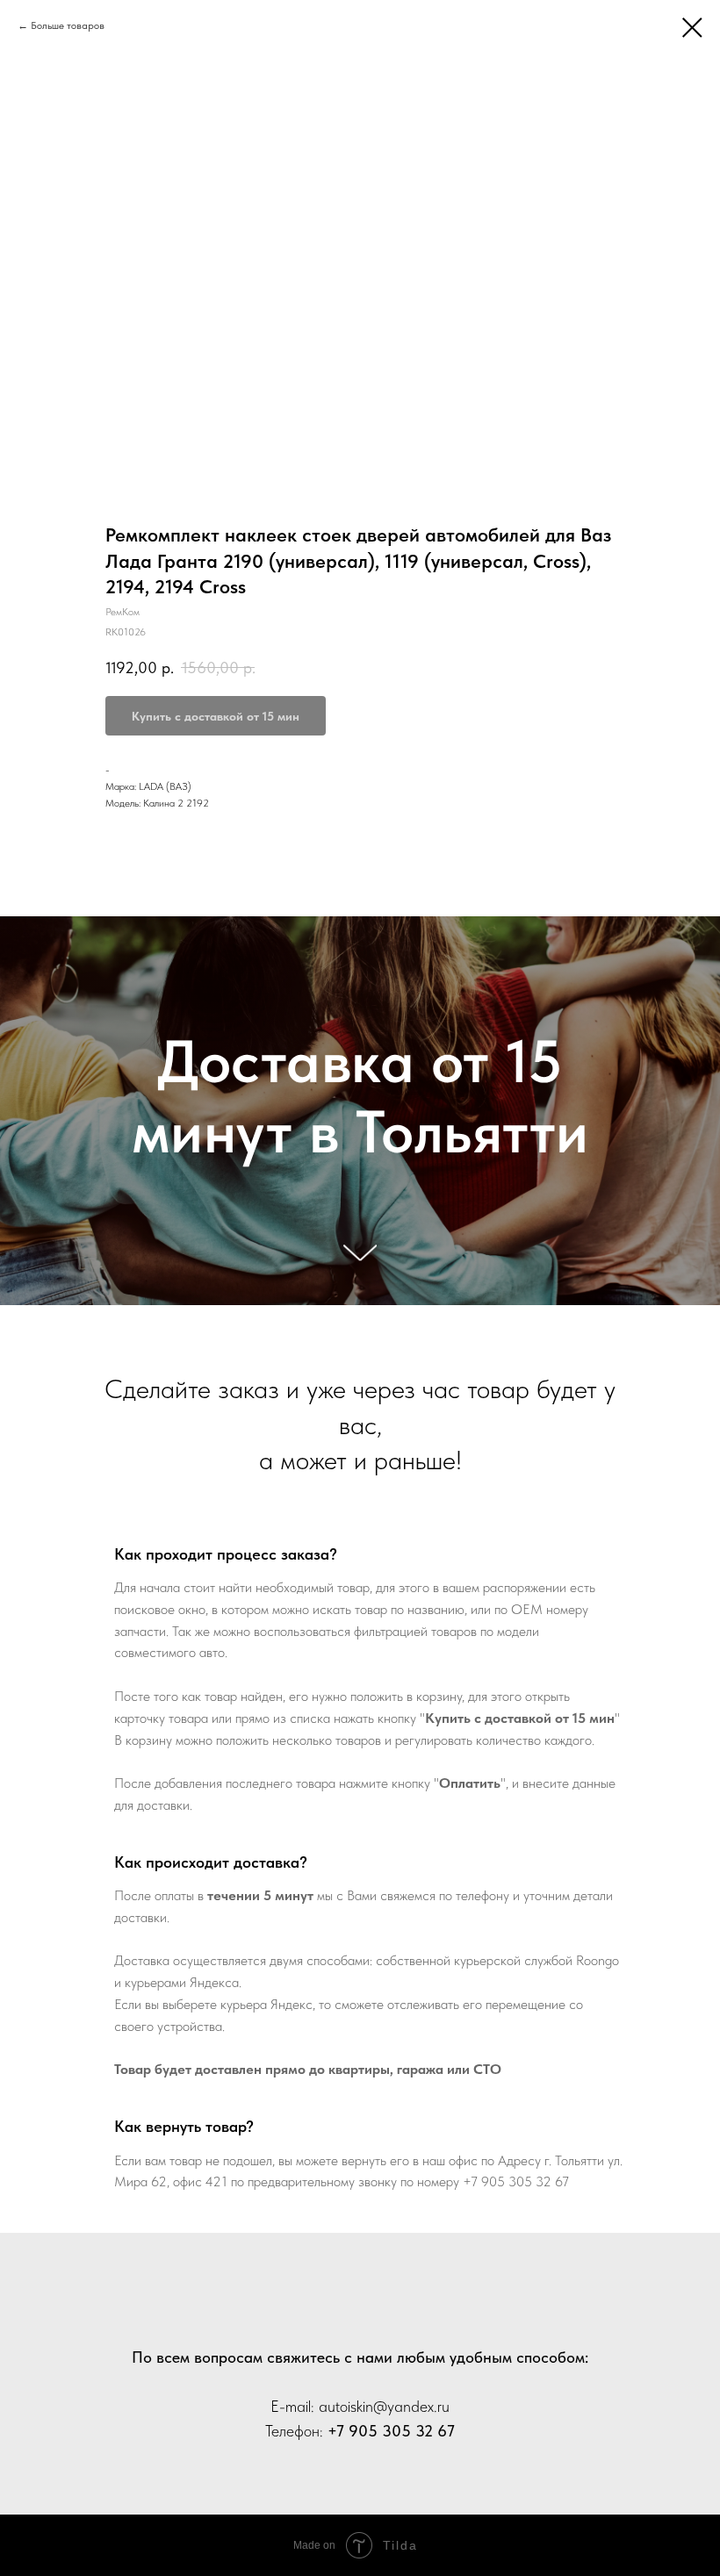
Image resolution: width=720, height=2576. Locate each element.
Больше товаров (68, 25)
